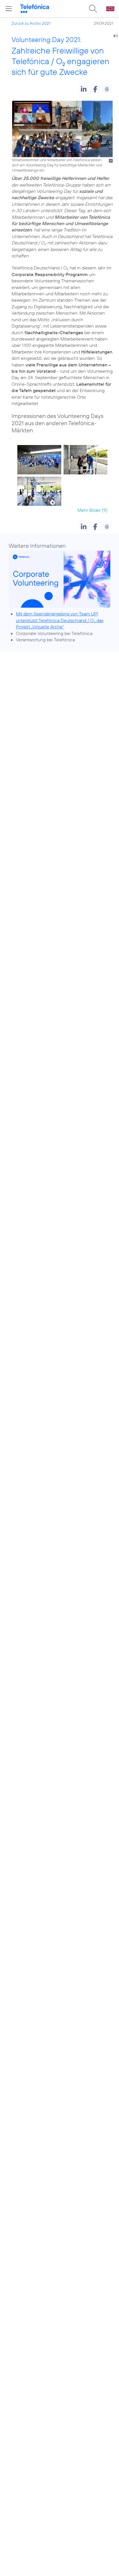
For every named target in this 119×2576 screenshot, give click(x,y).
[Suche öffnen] (93, 9)
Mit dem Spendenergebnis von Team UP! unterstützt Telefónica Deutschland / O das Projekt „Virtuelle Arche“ (60, 620)
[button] (84, 89)
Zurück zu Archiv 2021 (31, 23)
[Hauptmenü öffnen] (9, 9)
